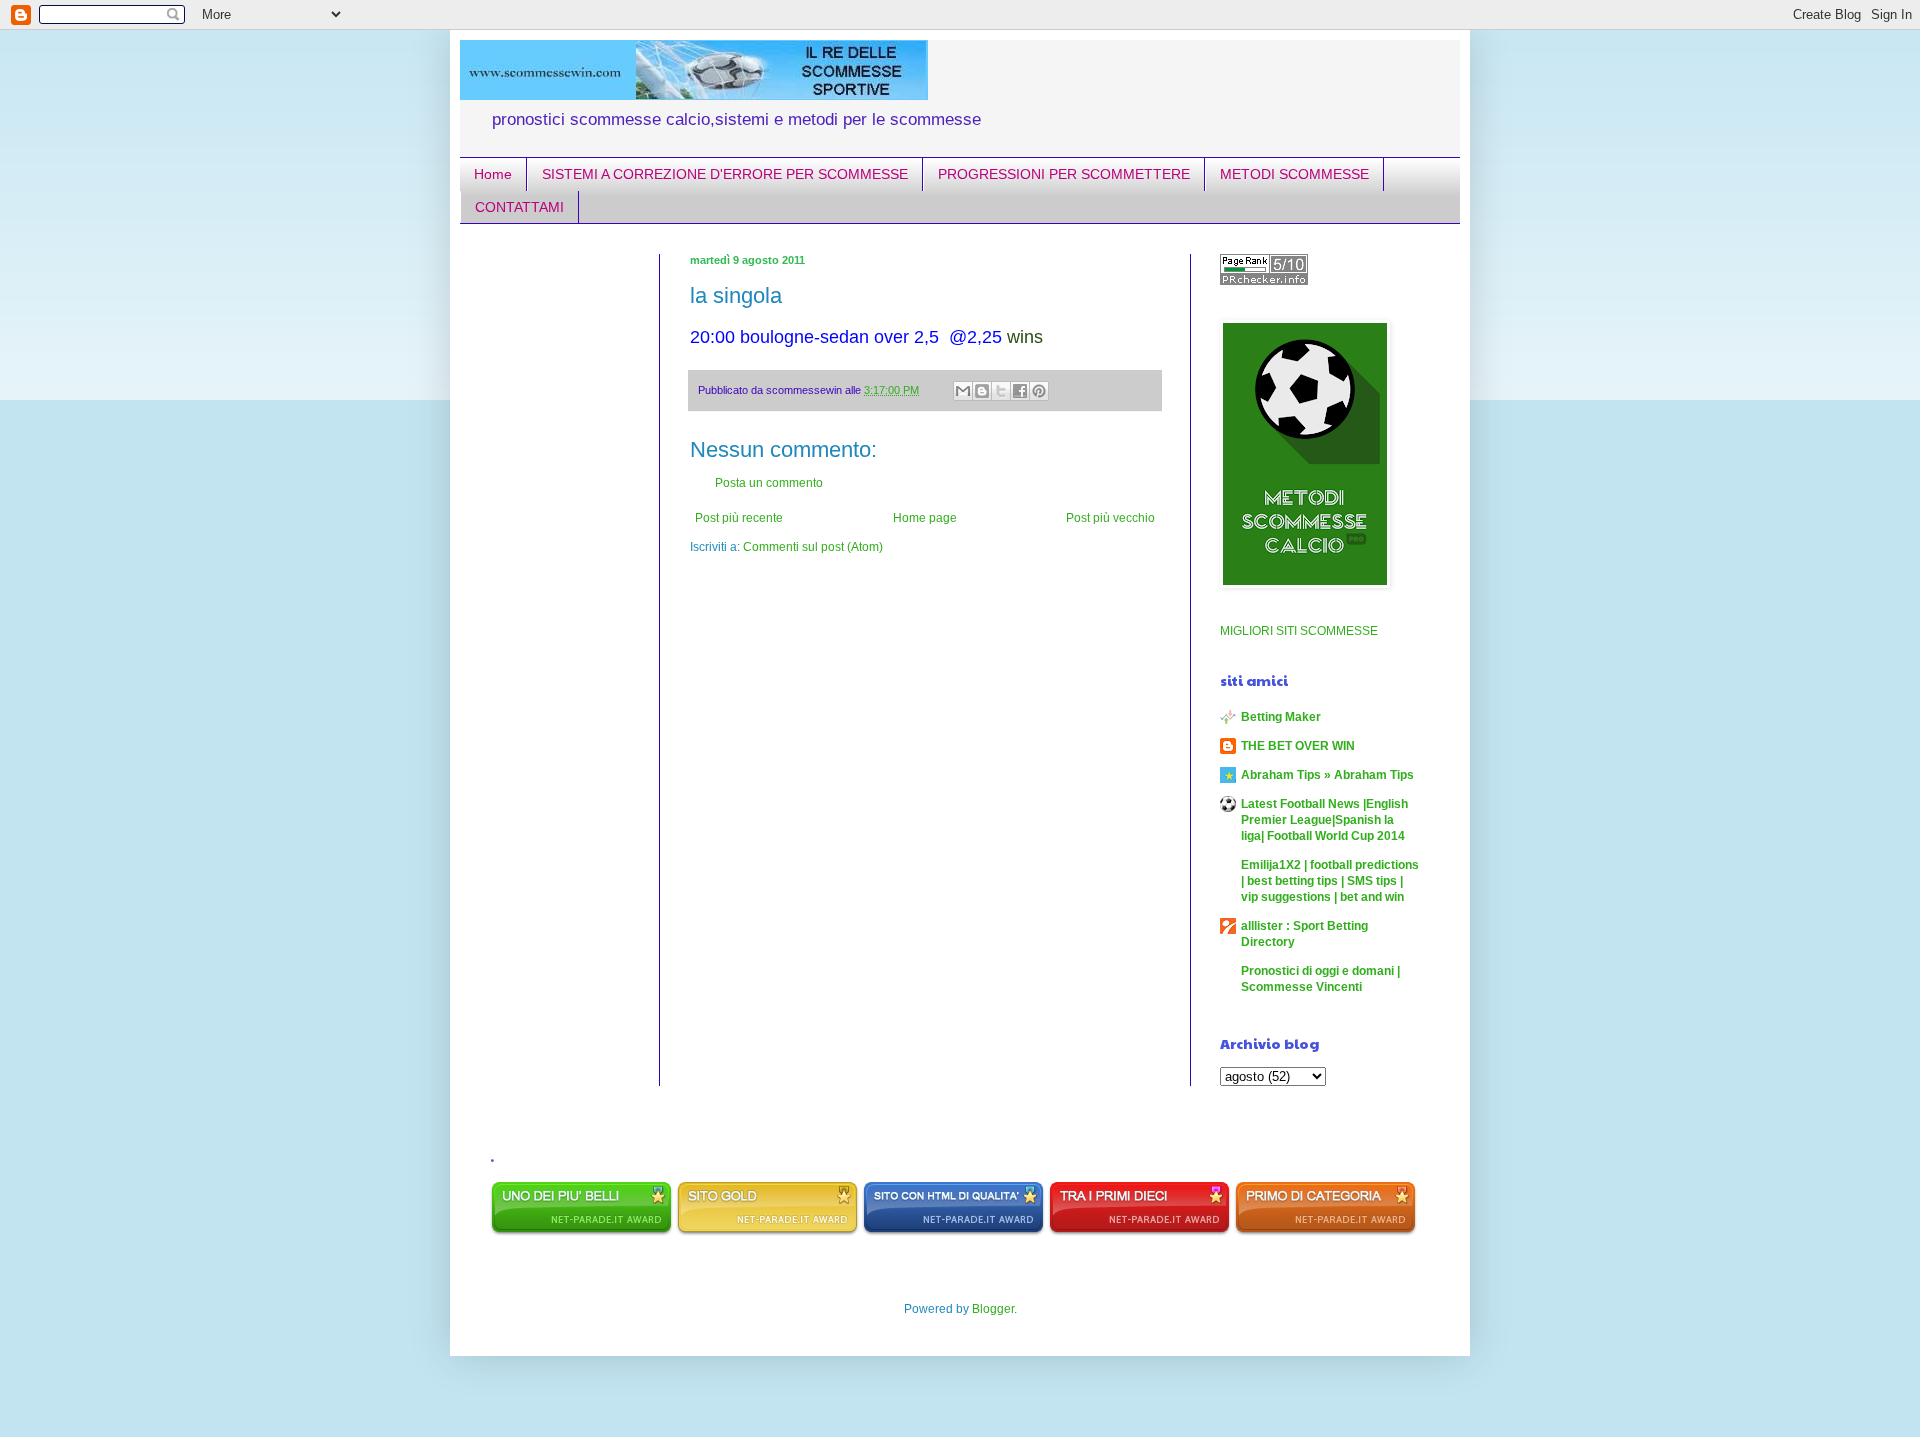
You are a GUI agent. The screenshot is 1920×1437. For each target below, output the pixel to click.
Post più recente (739, 518)
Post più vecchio (1110, 518)
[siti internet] (953, 1232)
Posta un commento (769, 483)
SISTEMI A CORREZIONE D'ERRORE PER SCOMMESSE (725, 174)
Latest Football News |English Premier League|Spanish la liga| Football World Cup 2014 (1324, 820)
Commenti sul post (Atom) (813, 547)
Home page (925, 518)
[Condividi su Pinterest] (1039, 391)
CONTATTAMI (519, 207)
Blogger (993, 1309)
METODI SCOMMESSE (1294, 174)
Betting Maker (1281, 717)
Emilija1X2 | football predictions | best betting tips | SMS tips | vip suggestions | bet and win (1330, 881)
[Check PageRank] (1264, 281)
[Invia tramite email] (963, 391)
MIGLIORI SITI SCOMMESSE (1299, 631)
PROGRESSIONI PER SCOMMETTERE (1064, 174)
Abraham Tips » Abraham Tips (1327, 775)
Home (493, 174)
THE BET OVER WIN (1298, 746)
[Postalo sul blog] (982, 391)
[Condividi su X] (1001, 391)
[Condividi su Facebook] (1020, 391)
